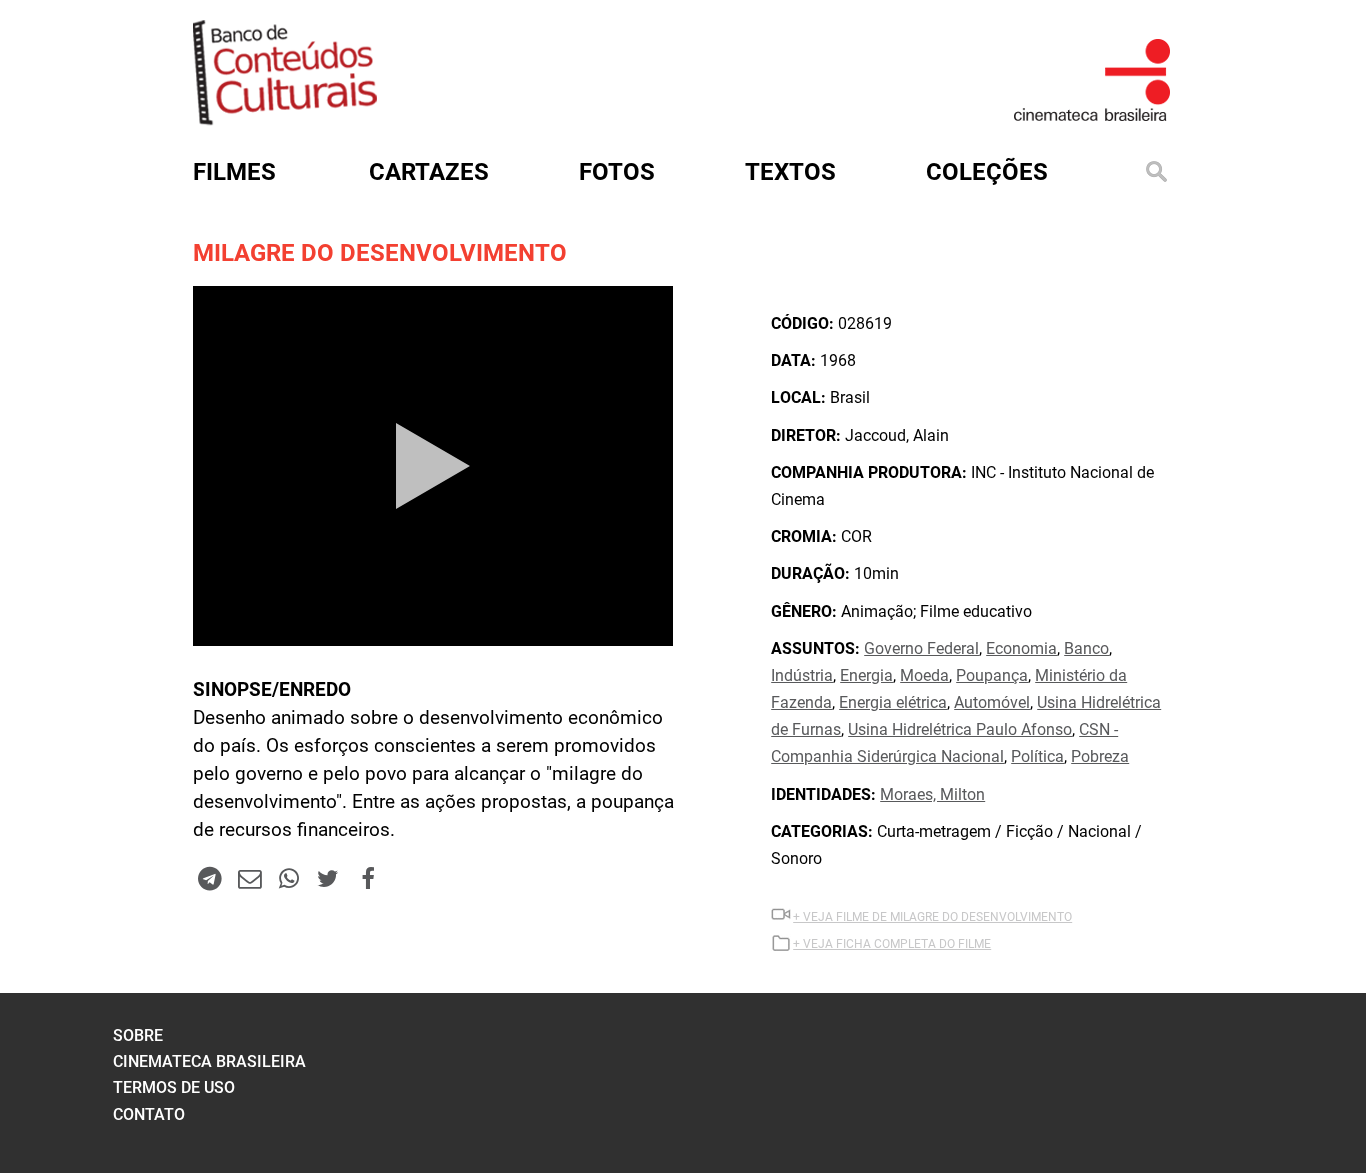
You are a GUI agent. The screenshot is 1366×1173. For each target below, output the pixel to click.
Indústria (802, 675)
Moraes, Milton (932, 794)
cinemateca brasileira (209, 1061)
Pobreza (1100, 756)
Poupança (992, 675)
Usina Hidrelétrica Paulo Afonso (960, 729)
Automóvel (992, 702)
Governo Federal (921, 648)
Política (1037, 756)
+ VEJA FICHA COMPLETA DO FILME (892, 944)
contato (149, 1114)
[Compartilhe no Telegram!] (210, 878)
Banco (1086, 648)
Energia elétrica (893, 702)
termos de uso (174, 1087)
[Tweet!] (328, 878)
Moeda (924, 675)
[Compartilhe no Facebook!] (368, 878)
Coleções (987, 172)
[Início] (285, 118)
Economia (1021, 648)
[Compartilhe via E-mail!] (249, 878)
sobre (138, 1035)
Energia (866, 675)
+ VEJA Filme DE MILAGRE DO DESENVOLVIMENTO (932, 917)
